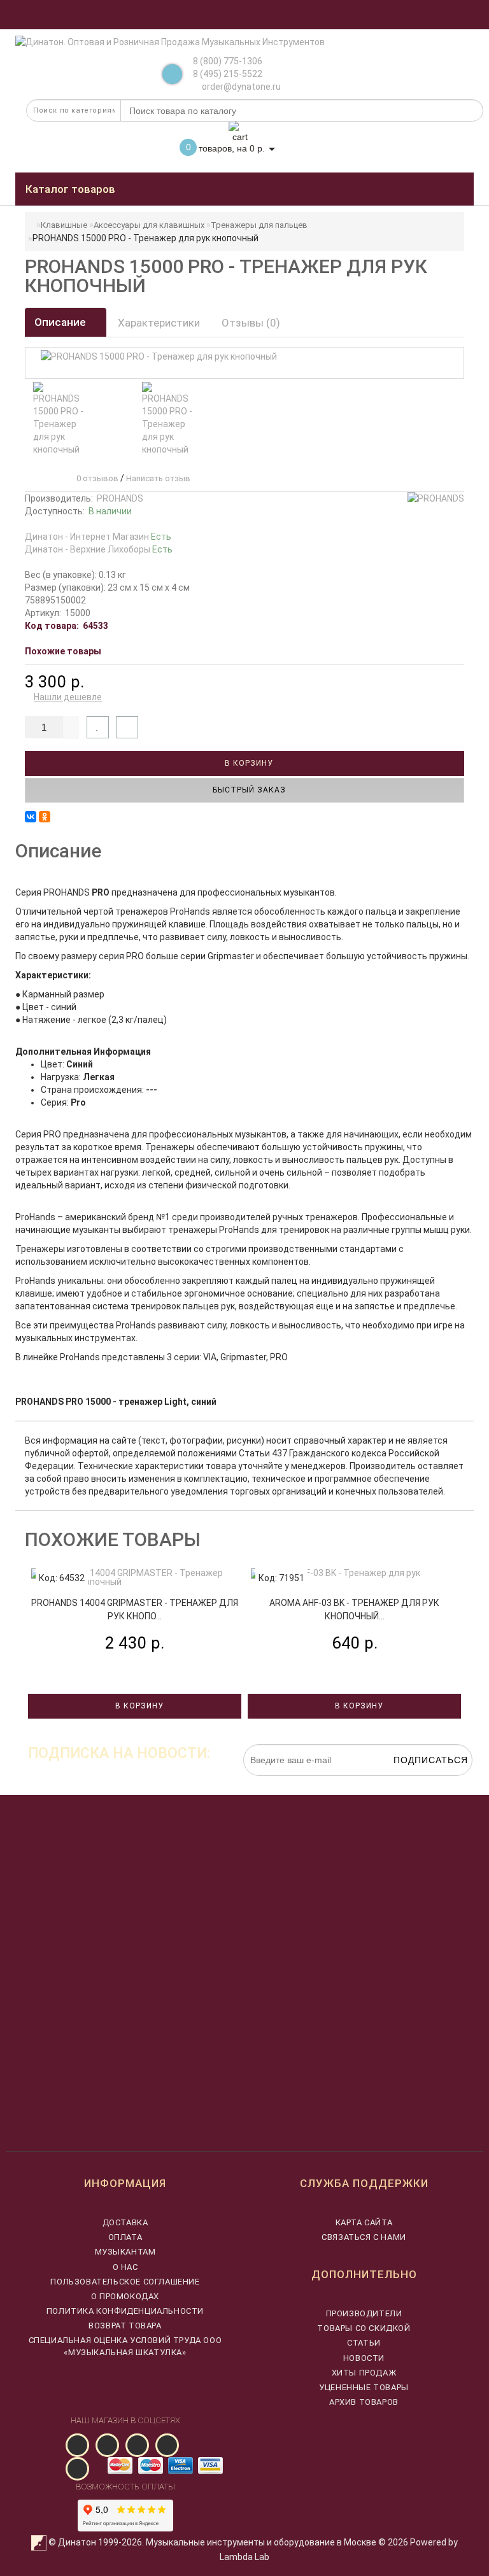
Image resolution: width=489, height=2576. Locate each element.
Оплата (125, 2237)
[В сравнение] (127, 727)
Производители (364, 2313)
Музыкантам (125, 2252)
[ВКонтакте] (31, 817)
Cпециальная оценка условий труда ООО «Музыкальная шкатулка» (125, 2346)
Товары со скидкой (364, 2328)
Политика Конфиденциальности (125, 2311)
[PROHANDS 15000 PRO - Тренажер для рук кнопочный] (60, 419)
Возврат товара (125, 2326)
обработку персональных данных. (413, 1782)
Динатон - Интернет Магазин (98, 537)
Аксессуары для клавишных (149, 225)
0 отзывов (96, 478)
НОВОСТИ (364, 2358)
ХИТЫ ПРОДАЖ (364, 2373)
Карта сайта (364, 2222)
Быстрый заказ (248, 790)
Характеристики (159, 323)
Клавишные (64, 225)
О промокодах (125, 2296)
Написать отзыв (158, 478)
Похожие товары (63, 651)
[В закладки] (98, 727)
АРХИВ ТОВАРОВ (364, 2402)
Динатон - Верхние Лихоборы (99, 549)
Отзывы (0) (251, 323)
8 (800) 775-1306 (228, 61)
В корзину (248, 763)
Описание (61, 322)
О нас (125, 2267)
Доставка (125, 2222)
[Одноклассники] (45, 817)
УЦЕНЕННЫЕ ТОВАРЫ (364, 2387)
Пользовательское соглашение (125, 2282)
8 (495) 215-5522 (228, 74)
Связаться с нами (364, 2237)
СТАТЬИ (364, 2343)
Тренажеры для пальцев (259, 225)
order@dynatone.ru (240, 87)
